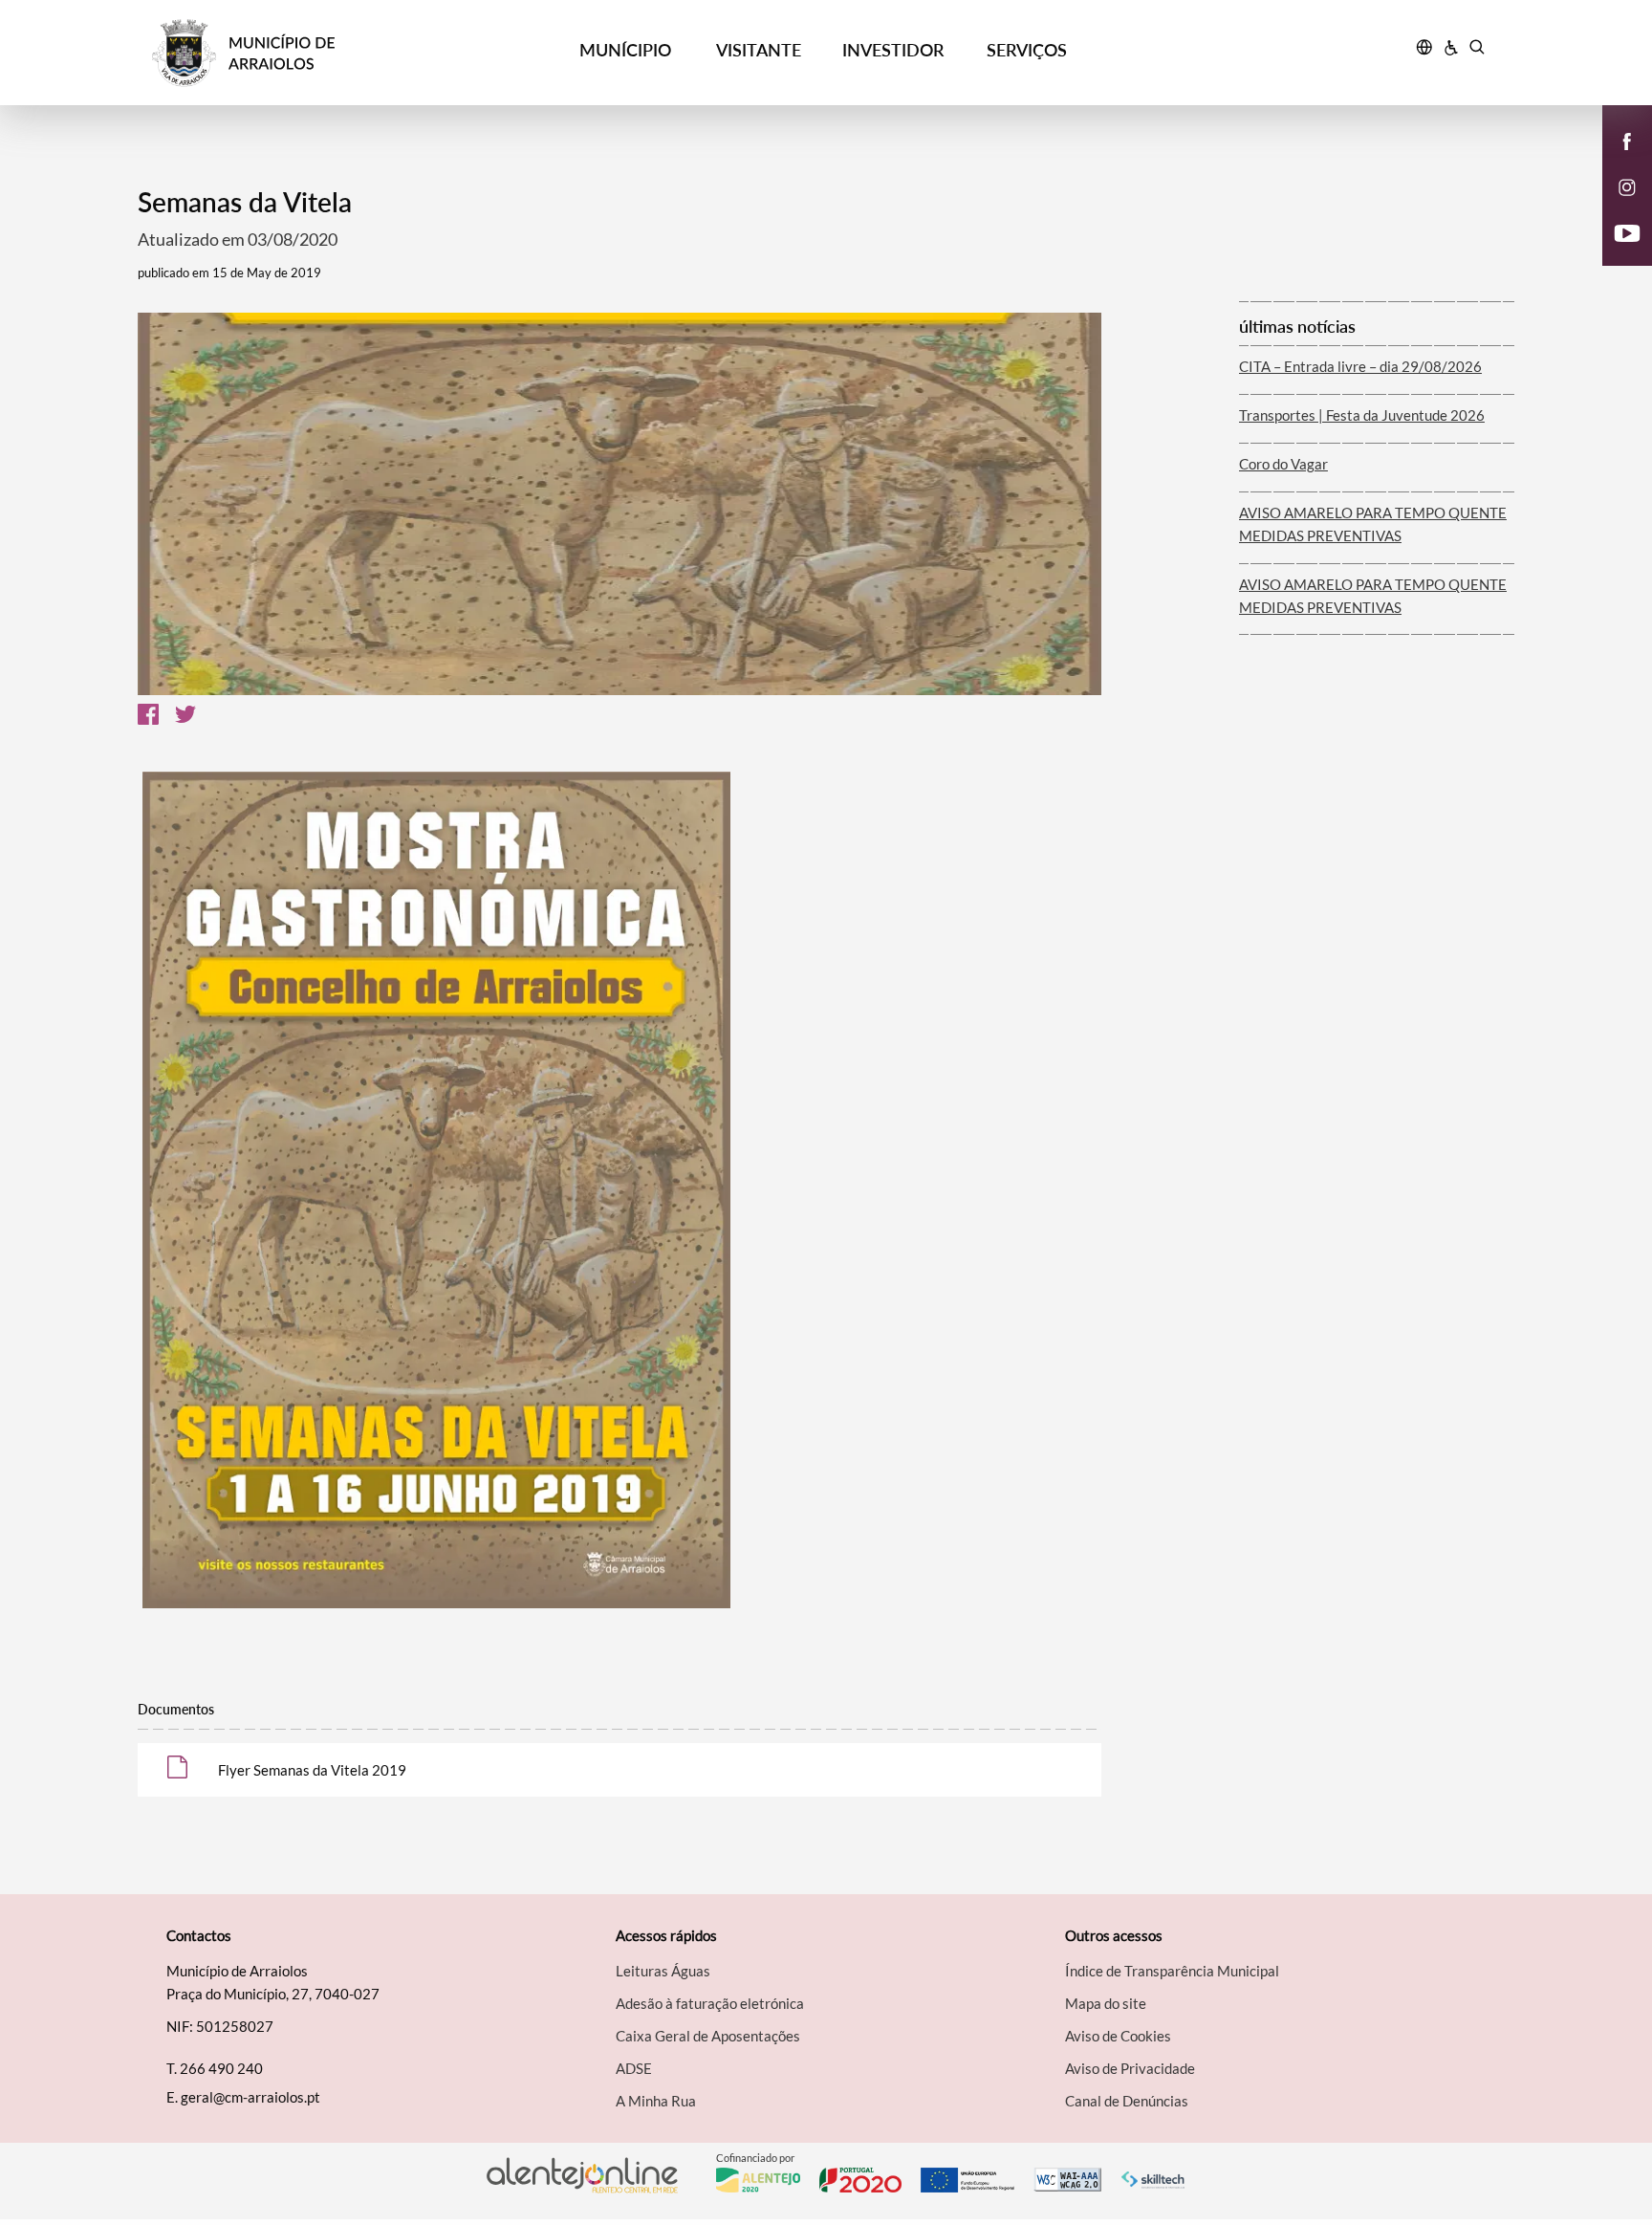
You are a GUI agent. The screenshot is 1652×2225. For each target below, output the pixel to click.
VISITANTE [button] (759, 50)
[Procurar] (1477, 50)
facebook (1616, 161)
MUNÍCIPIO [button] (625, 50)
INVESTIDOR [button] (893, 50)
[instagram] (1627, 185)
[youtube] (1628, 231)
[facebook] (1628, 140)
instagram (1616, 207)
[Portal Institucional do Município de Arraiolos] (320, 53)
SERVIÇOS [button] (1027, 50)
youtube (1616, 252)
